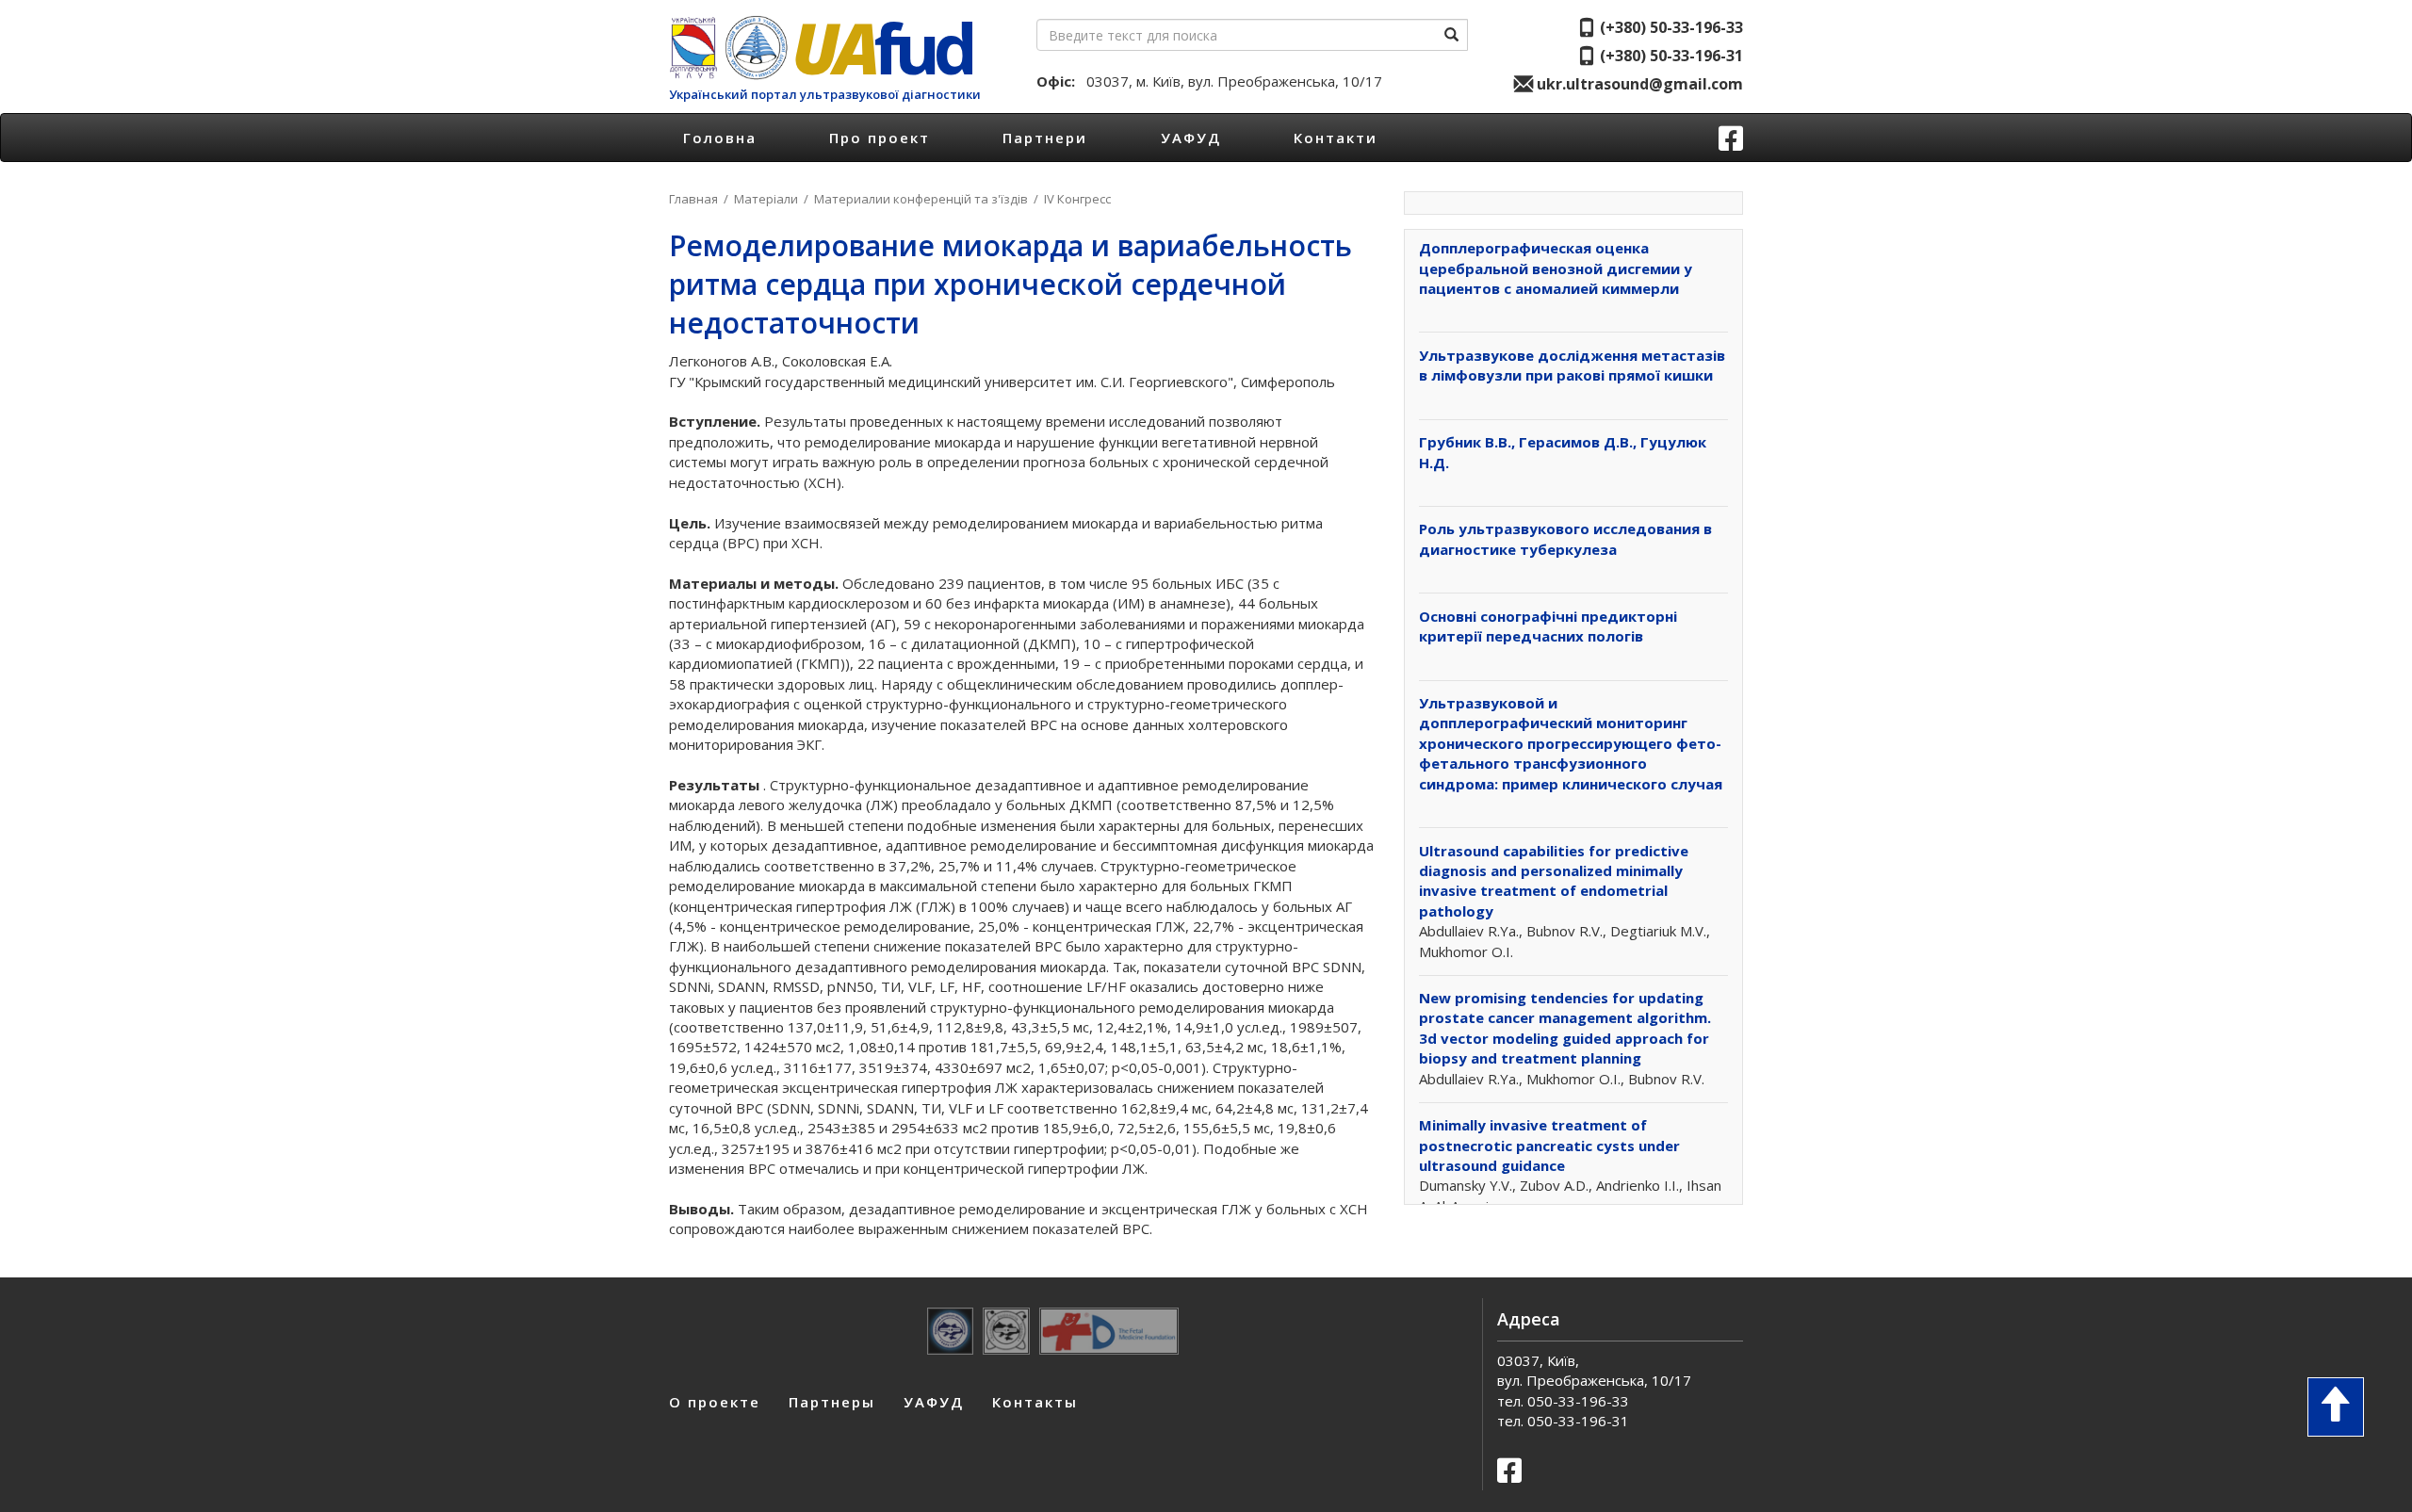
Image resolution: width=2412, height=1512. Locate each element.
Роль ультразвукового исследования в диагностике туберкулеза (1565, 538)
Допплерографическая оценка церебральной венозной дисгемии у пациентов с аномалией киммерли (1556, 268)
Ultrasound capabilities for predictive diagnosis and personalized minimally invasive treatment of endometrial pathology (1554, 881)
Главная (693, 199)
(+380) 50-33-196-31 (1670, 56)
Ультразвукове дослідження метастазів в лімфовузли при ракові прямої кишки (1572, 365)
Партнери (1045, 138)
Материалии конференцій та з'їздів (921, 199)
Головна (720, 138)
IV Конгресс (1077, 199)
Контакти (1336, 138)
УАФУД (1191, 138)
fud (881, 48)
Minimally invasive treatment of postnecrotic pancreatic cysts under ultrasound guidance (1549, 1145)
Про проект (880, 138)
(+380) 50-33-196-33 (1670, 27)
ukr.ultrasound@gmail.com (1638, 84)
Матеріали (766, 199)
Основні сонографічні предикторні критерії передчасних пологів (1548, 626)
